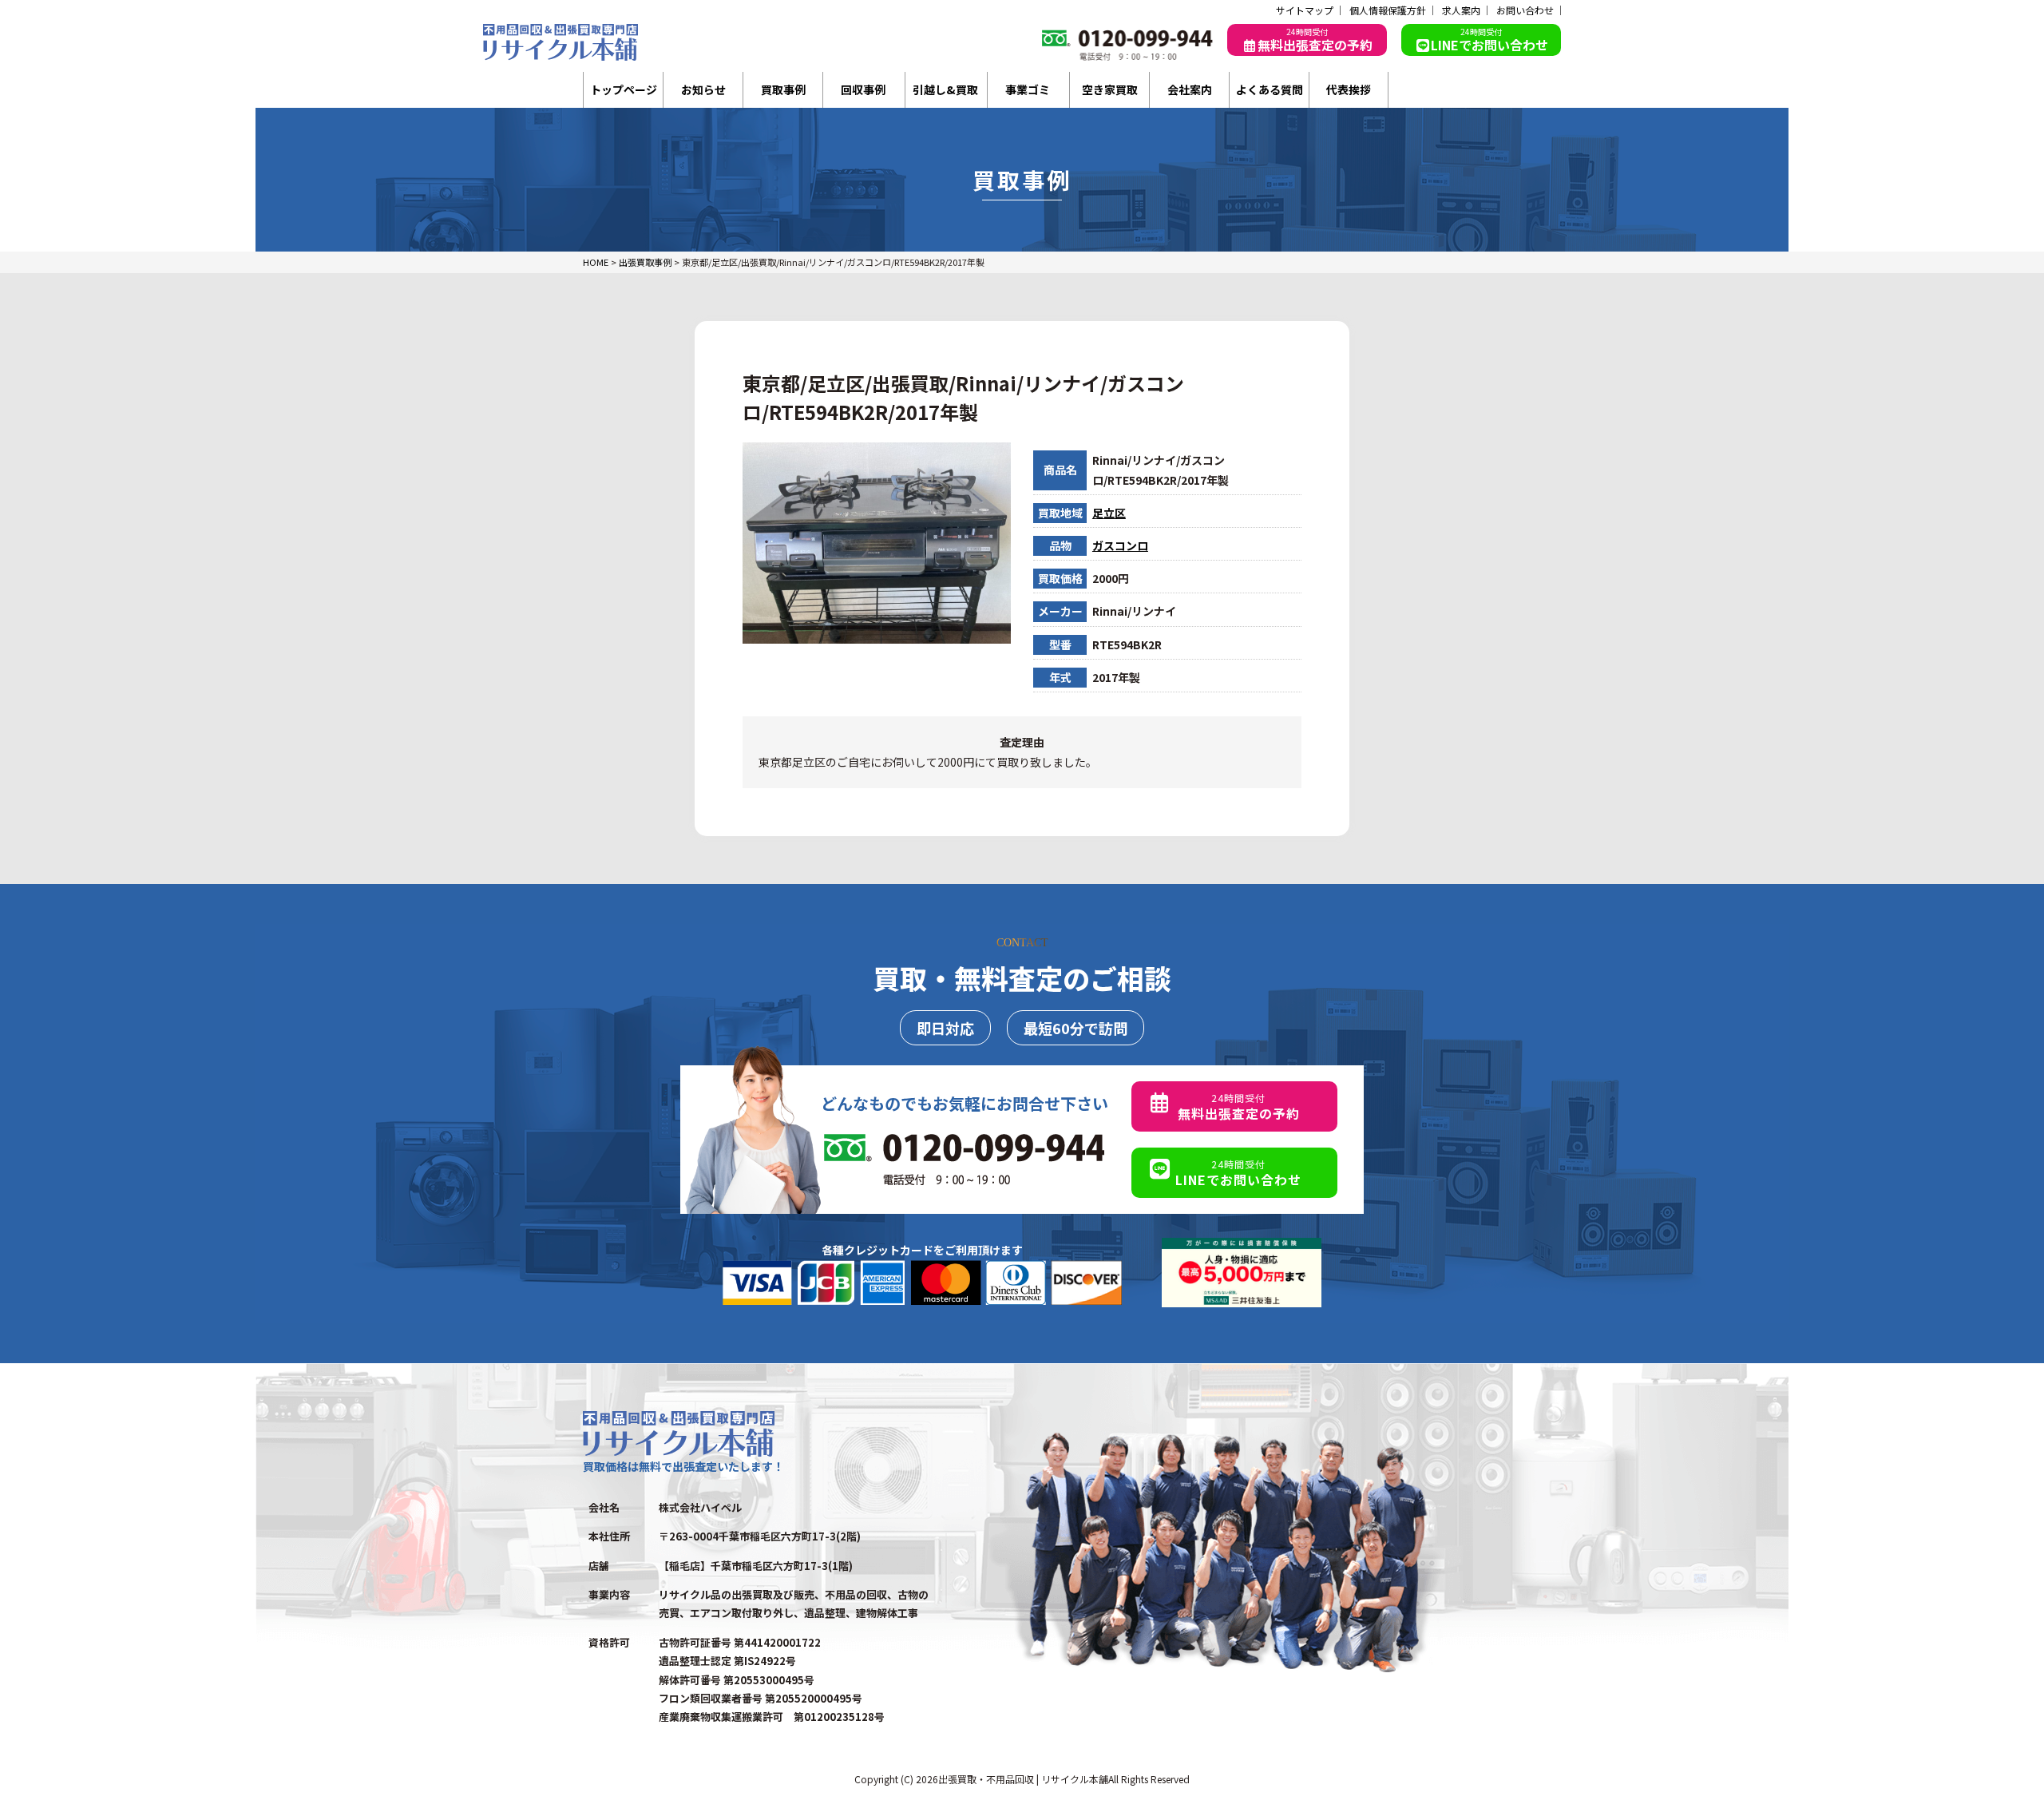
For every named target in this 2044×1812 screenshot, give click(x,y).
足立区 (1109, 513)
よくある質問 (1270, 89)
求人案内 (1461, 10)
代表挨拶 (1349, 89)
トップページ (624, 89)
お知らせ (703, 89)
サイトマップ (1305, 10)
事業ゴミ (1028, 89)
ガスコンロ (1120, 545)
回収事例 (863, 89)
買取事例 (783, 89)
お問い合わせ (1525, 10)
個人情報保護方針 (1388, 10)
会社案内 (1190, 89)
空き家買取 (1110, 89)
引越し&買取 (945, 89)
